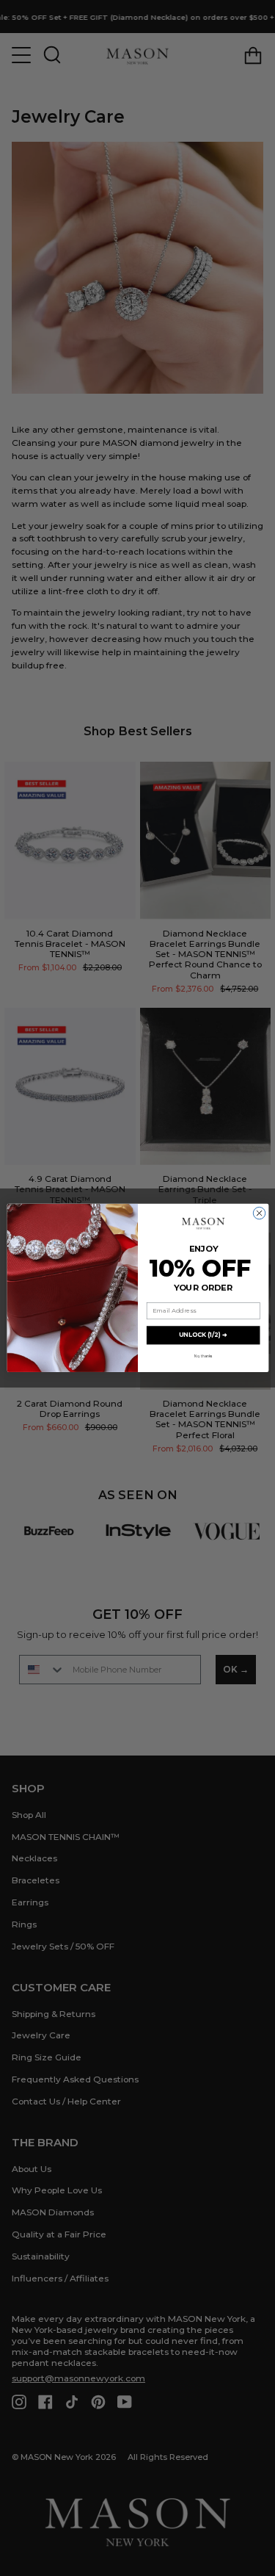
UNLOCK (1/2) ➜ (203, 1335)
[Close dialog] (259, 1213)
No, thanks (203, 1357)
